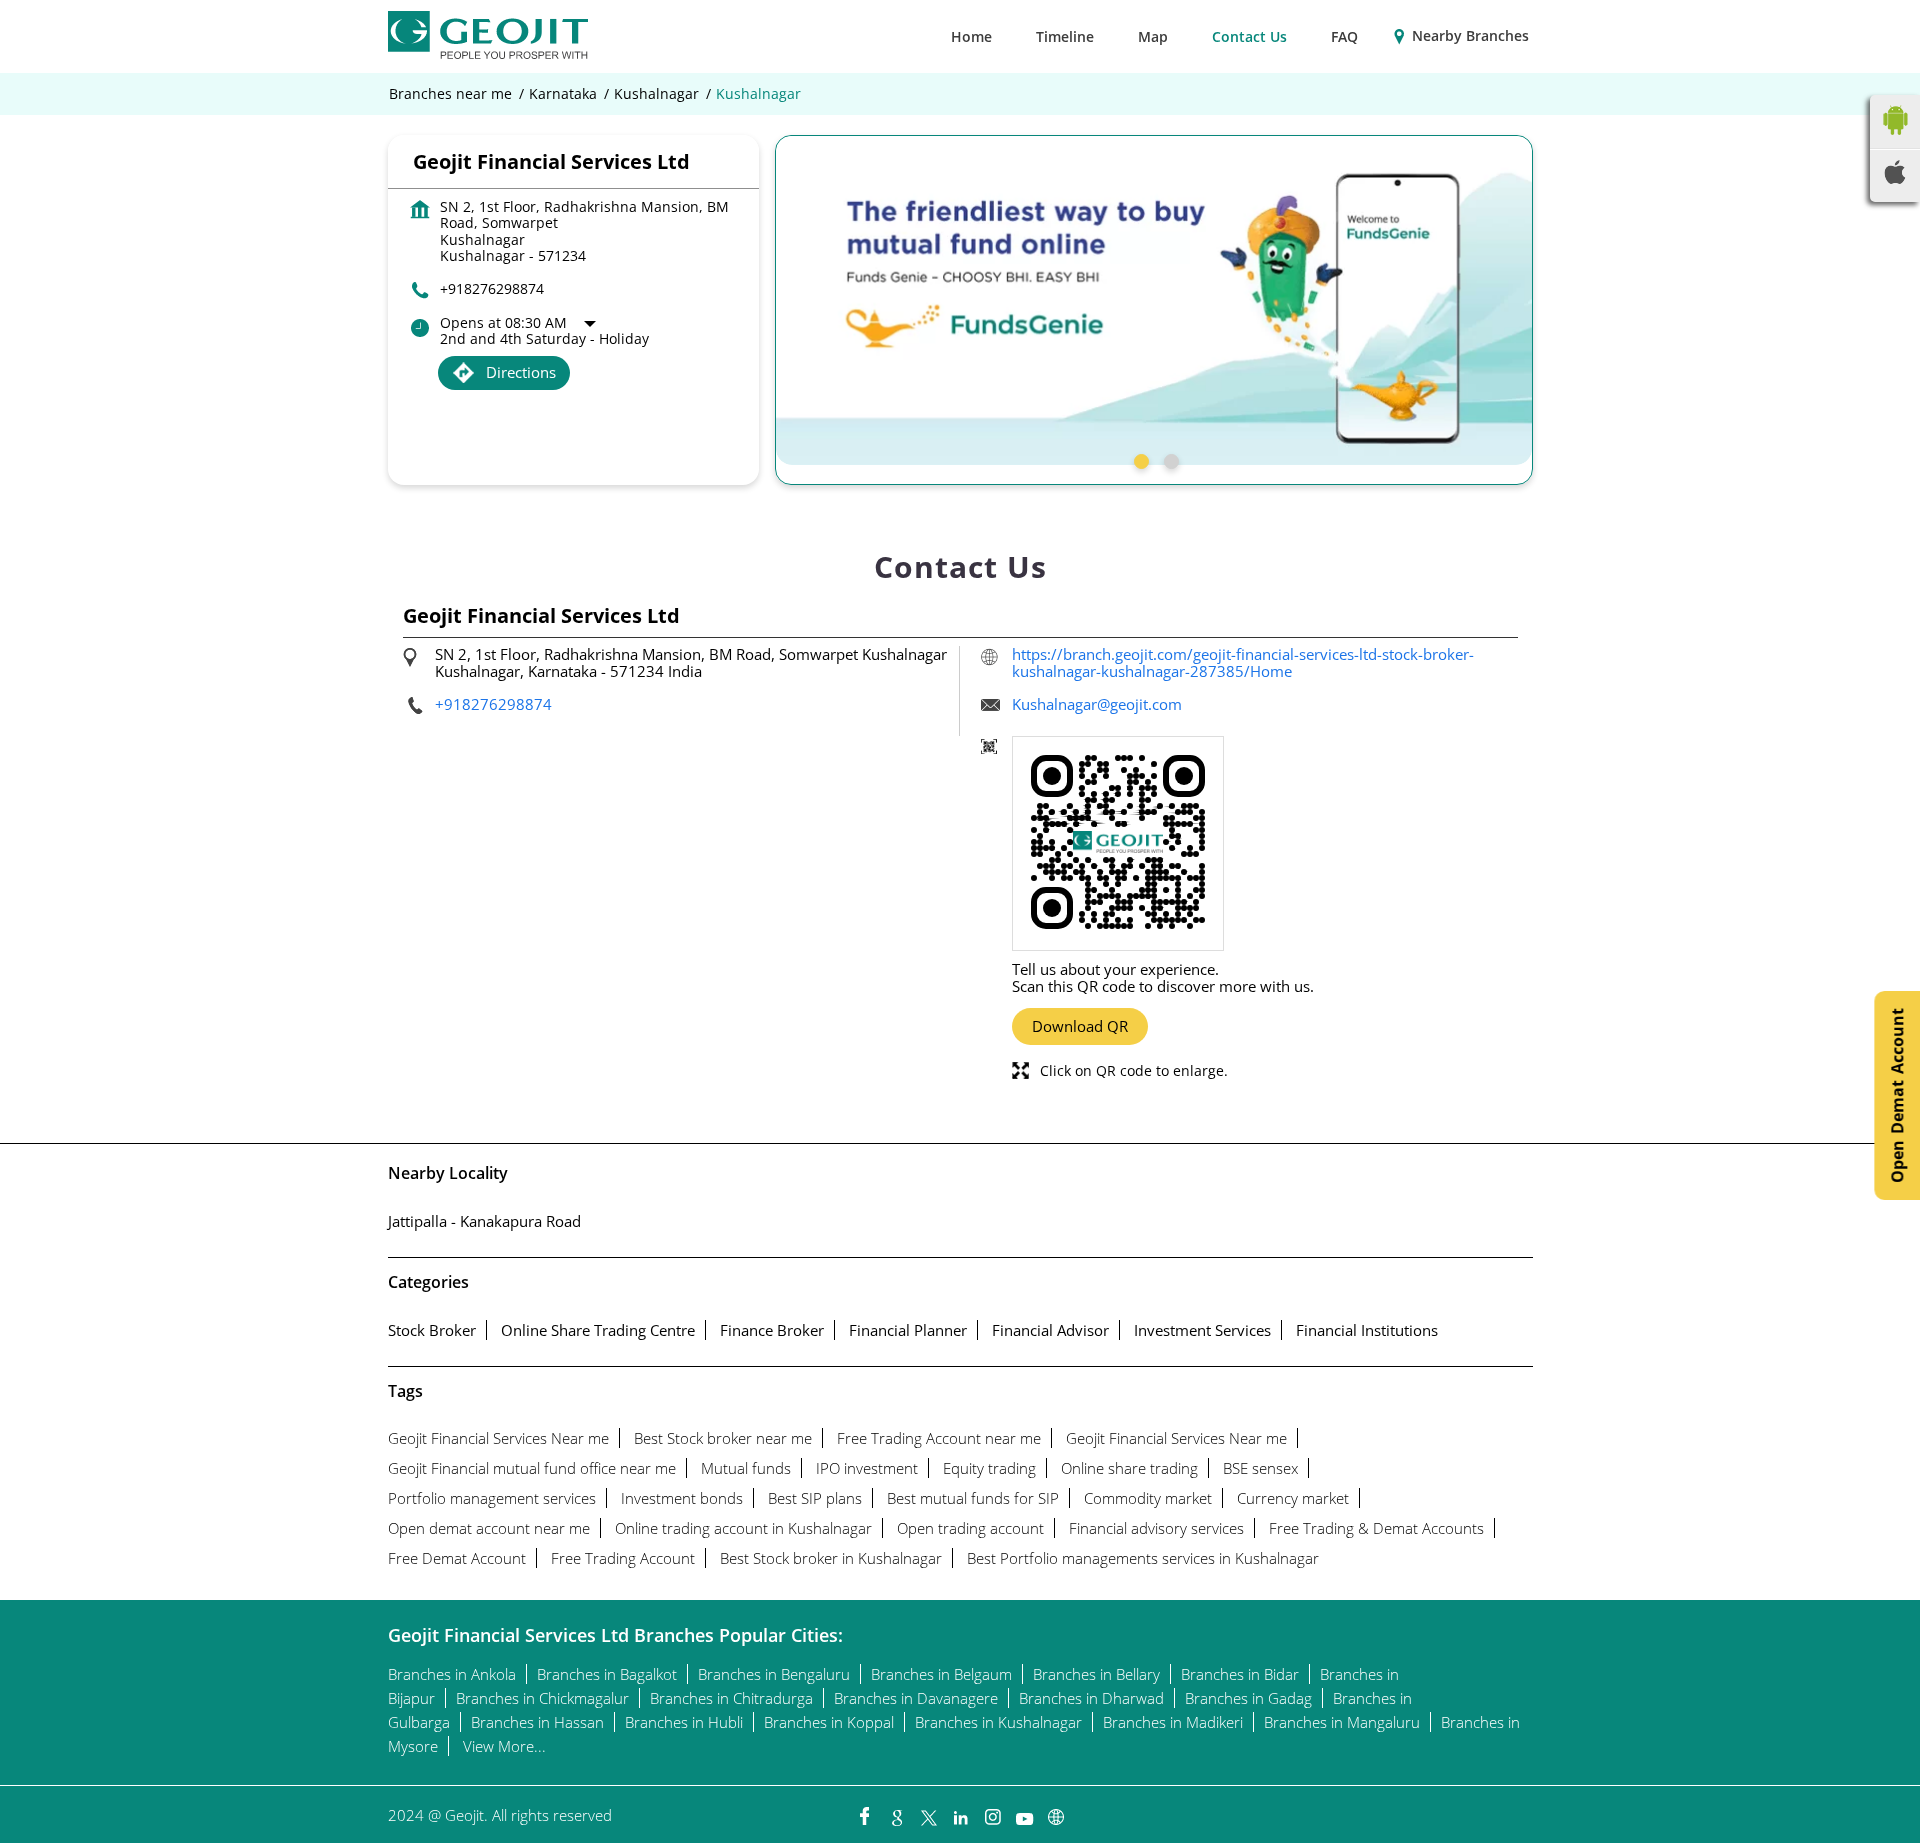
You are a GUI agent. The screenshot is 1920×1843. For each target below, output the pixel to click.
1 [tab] (1139, 459)
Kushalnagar (656, 94)
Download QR (1080, 1026)
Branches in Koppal (829, 1722)
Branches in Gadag (1248, 1698)
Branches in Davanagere (916, 1698)
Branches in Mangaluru (1342, 1722)
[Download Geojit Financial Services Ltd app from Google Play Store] (1895, 139)
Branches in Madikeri (1173, 1722)
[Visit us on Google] (896, 1812)
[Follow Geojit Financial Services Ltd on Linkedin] (960, 1812)
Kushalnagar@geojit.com (1097, 704)
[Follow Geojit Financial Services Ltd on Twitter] (928, 1812)
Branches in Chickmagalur (542, 1698)
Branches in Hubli (684, 1722)
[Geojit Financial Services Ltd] (488, 36)
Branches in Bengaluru (774, 1674)
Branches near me (450, 94)
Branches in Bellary (1096, 1674)
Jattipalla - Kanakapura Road (484, 1221)
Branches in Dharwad (1091, 1698)
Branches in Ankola (452, 1674)
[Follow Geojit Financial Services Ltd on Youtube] (1024, 1812)
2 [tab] (1169, 459)
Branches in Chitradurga (731, 1698)
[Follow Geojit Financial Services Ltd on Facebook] (864, 1812)
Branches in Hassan (537, 1722)
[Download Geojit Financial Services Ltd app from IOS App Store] (1895, 178)
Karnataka (563, 94)
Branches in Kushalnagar (998, 1722)
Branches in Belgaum (941, 1674)
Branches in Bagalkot (607, 1674)
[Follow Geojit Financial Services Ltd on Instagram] (992, 1812)
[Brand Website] (1056, 1812)
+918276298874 (492, 288)
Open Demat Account (1897, 1095)
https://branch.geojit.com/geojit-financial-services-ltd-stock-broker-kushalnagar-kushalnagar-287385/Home (1243, 662)
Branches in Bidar (1240, 1674)
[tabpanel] (1154, 300)
